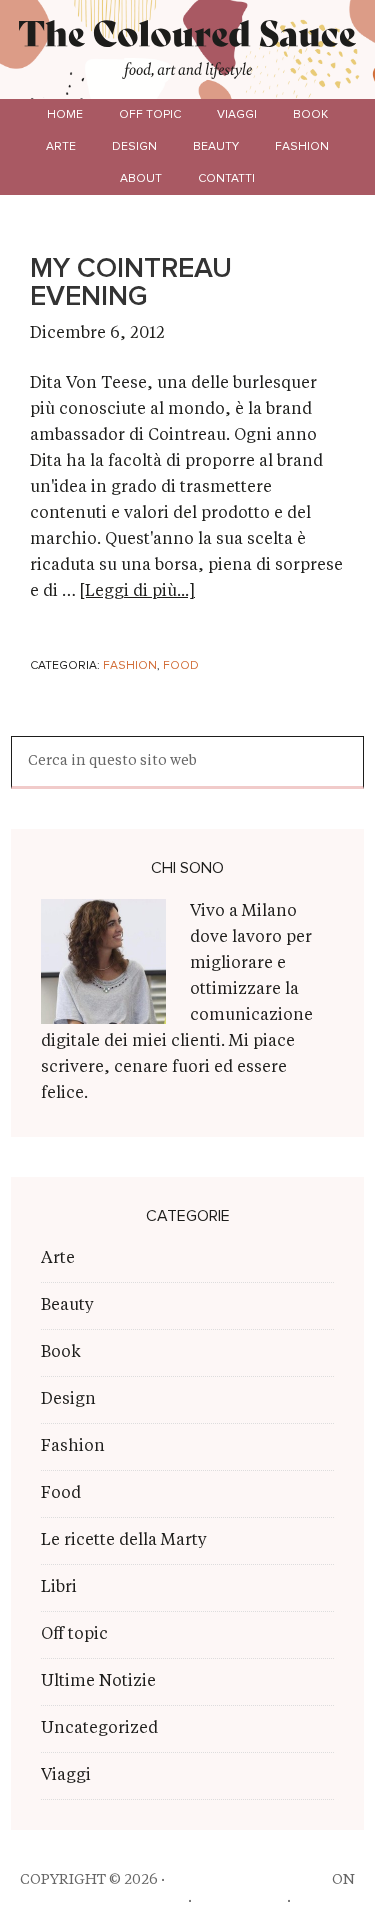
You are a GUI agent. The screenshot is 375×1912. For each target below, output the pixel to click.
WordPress (239, 1901)
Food (181, 666)
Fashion (130, 666)
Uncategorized (99, 1729)
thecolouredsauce (248, 1880)
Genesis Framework (105, 1901)
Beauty (67, 1306)
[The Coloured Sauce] (188, 39)
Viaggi (66, 1776)
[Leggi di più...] (137, 592)
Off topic (74, 1635)
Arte (58, 1259)
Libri (59, 1588)
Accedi (321, 1901)
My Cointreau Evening (131, 283)
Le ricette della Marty (124, 1541)
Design (68, 1400)
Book (61, 1353)
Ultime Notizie (98, 1682)
